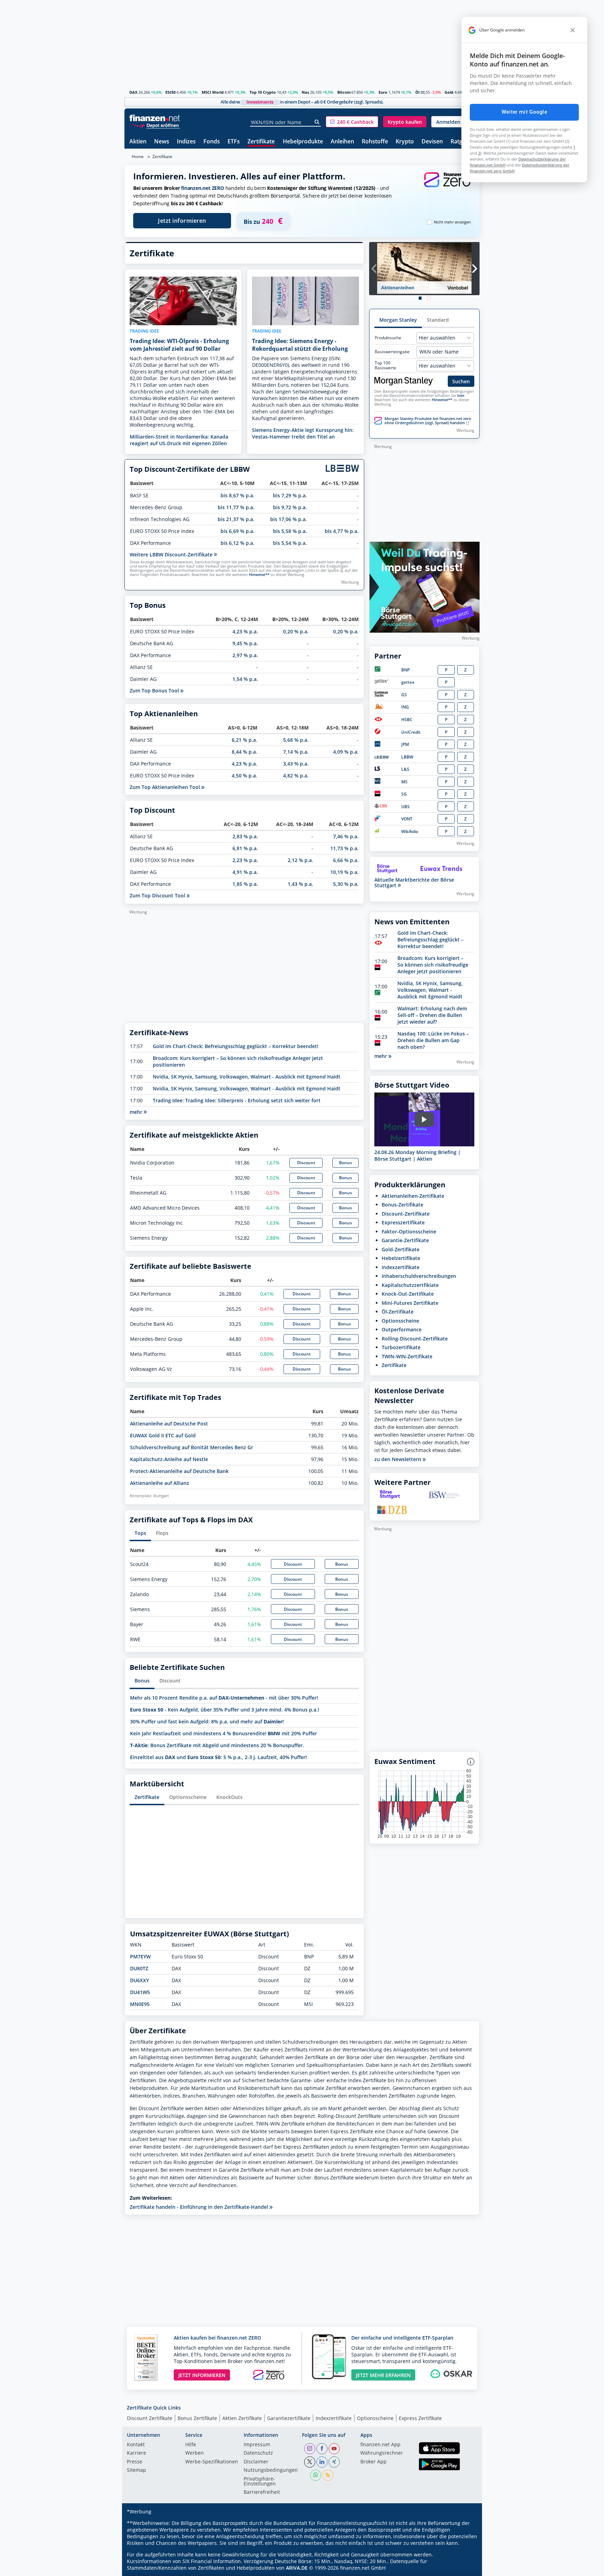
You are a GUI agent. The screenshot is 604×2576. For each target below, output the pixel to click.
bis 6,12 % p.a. (238, 543)
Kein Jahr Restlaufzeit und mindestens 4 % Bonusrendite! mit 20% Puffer (224, 1733)
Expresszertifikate (403, 1222)
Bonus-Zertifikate (402, 1205)
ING (405, 707)
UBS (405, 807)
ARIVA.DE (297, 2568)
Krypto (405, 142)
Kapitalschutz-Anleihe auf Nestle (169, 1459)
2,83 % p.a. (245, 836)
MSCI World (213, 92)
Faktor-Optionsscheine (409, 1232)
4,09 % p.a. (346, 752)
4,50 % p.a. (245, 775)
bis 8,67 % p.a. (238, 495)
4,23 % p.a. (245, 631)
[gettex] (382, 682)
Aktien (138, 142)
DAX (133, 92)
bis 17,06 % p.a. (289, 519)
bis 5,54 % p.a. (290, 543)
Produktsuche (388, 338)
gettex (408, 682)
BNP (405, 670)
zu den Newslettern (398, 1459)
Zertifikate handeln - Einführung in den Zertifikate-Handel (200, 2207)
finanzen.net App (380, 2445)
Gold (449, 92)
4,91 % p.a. (245, 872)
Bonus (346, 1163)
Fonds (212, 142)
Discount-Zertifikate (406, 1214)
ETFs (234, 142)
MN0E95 (140, 2004)
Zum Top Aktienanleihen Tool (166, 787)
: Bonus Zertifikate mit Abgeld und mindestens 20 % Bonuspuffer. (217, 1745)
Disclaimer (256, 2462)
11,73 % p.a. (344, 848)
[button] (352, 122)
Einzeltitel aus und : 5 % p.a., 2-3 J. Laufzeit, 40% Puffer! (218, 1757)
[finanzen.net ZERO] (447, 187)
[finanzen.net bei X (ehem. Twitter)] (310, 2462)
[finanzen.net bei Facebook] (322, 2449)
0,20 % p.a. (296, 631)
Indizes (186, 142)
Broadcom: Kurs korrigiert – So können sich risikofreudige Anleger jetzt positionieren (433, 965)
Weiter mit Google (524, 112)
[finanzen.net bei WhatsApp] (316, 2475)
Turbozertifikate (401, 1347)
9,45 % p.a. (245, 643)
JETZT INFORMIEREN (202, 2375)
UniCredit (411, 732)
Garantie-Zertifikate (405, 1240)
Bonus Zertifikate (197, 2418)
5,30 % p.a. (346, 884)
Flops (162, 1533)
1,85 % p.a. (245, 884)
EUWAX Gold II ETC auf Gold (163, 1435)
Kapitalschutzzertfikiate (410, 1285)
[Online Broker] (156, 125)
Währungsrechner (382, 2453)
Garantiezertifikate (289, 2418)
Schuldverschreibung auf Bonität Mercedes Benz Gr (192, 1447)
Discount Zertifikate (150, 2418)
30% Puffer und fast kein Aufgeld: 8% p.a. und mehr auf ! (207, 1721)
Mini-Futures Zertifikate (410, 1303)
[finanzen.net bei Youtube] (334, 2449)
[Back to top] (465, 2568)
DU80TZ (139, 1968)
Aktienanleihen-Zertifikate (413, 1196)
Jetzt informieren (182, 221)
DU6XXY (139, 1980)
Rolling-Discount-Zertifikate (415, 1339)
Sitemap (136, 2470)
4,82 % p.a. (296, 775)
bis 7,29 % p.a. (290, 495)
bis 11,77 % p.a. (236, 507)
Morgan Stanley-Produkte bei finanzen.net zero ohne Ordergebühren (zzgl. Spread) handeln (428, 421)
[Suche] (317, 122)
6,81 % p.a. (245, 848)
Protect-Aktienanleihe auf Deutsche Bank (179, 1471)
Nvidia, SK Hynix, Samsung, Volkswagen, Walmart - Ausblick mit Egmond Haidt (247, 1077)
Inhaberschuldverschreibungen (419, 1276)
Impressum (257, 2445)
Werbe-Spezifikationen (212, 2462)
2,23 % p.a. (245, 860)
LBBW (407, 757)
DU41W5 (140, 1992)
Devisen (432, 142)
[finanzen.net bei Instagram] (310, 2449)
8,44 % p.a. (245, 752)
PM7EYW (140, 1956)
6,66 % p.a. (346, 860)
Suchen (461, 381)
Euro (383, 92)
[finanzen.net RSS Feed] (328, 2475)
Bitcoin (344, 92)
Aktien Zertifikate (242, 2418)
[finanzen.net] (155, 118)
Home (138, 156)
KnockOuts (229, 1797)
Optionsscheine (188, 1797)
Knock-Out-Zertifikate (408, 1294)
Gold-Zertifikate (401, 1249)
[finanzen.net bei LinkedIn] (322, 2462)
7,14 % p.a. (296, 752)
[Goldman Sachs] (383, 695)
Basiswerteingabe (392, 352)
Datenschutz (258, 2453)
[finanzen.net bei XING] (334, 2462)
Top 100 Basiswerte (386, 365)
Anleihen (342, 142)
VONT (407, 819)
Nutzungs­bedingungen (271, 2470)
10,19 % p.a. (344, 872)
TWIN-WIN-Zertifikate (407, 1356)
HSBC (407, 720)
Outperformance (402, 1329)
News (162, 142)
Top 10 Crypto (263, 92)
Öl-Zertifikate (398, 1312)
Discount (306, 1163)
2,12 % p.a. (300, 860)
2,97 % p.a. (245, 655)
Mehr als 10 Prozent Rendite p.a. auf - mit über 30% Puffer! (224, 1698)
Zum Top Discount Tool (158, 895)
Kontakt (136, 2445)
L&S (405, 769)
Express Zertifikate (420, 2418)
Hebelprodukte (303, 142)
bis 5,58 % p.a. (290, 531)
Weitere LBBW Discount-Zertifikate (172, 554)
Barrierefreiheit (262, 2492)
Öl (417, 92)
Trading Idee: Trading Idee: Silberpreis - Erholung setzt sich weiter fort (237, 1100)
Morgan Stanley (398, 320)
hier (461, 396)
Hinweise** (259, 575)
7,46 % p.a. (346, 836)
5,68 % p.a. (296, 740)
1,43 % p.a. (300, 884)
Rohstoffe (375, 142)
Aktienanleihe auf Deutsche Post (169, 1424)
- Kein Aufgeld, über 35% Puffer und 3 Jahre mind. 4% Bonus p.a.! (225, 1710)
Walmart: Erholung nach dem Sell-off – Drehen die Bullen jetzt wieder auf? (432, 1015)
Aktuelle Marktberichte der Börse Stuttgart (414, 883)
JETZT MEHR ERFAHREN (383, 2375)
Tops (140, 1533)
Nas (305, 92)
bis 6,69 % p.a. (238, 531)
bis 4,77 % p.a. (342, 531)
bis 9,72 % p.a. (290, 507)
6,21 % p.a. (245, 740)
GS (404, 695)
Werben (195, 2453)
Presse (135, 2462)
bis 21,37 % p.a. (236, 519)
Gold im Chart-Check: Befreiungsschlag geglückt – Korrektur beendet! (236, 1046)
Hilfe (191, 2445)
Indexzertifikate (401, 1267)
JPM (405, 744)
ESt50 (170, 92)
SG (404, 794)
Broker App (373, 2462)
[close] (573, 30)
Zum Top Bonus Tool (155, 691)
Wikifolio (410, 831)
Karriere (136, 2453)
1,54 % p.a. (245, 679)
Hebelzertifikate (401, 1258)
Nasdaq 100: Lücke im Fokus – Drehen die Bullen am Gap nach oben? (433, 1040)
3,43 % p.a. (296, 764)
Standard (438, 320)
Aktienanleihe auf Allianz (160, 1483)
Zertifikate (261, 142)
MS (404, 782)
